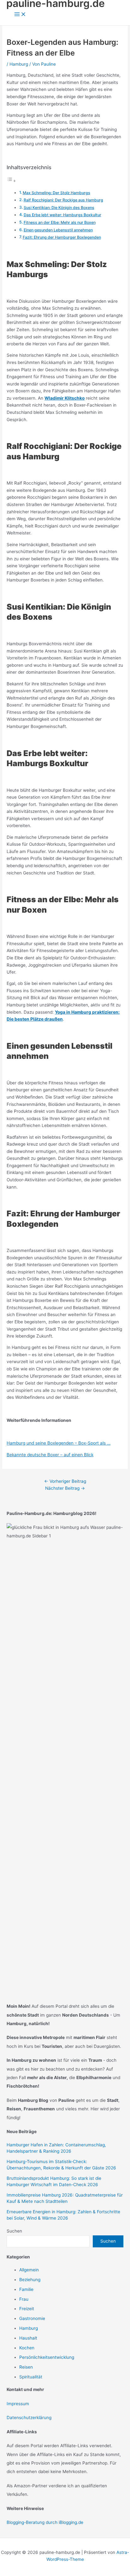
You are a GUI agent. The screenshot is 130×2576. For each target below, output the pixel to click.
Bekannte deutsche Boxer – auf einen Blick (50, 1455)
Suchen (14, 2231)
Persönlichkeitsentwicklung (47, 2357)
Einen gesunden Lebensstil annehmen (58, 230)
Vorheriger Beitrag (65, 1481)
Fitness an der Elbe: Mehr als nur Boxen (60, 222)
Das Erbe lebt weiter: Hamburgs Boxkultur (62, 215)
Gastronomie (32, 2318)
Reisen (26, 2367)
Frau (24, 2299)
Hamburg (19, 64)
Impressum (18, 2404)
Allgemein (29, 2270)
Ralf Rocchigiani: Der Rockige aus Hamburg (63, 200)
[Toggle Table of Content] (11, 181)
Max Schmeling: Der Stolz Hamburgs (56, 193)
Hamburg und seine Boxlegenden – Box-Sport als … (59, 1443)
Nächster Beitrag (65, 1488)
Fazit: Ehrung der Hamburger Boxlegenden (62, 237)
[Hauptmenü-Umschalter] (20, 15)
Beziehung (30, 2280)
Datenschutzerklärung (29, 2418)
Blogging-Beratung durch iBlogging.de (45, 2522)
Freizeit (27, 2309)
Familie (26, 2289)
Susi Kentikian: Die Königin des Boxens (59, 208)
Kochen (27, 2348)
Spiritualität (31, 2377)
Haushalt (28, 2338)
